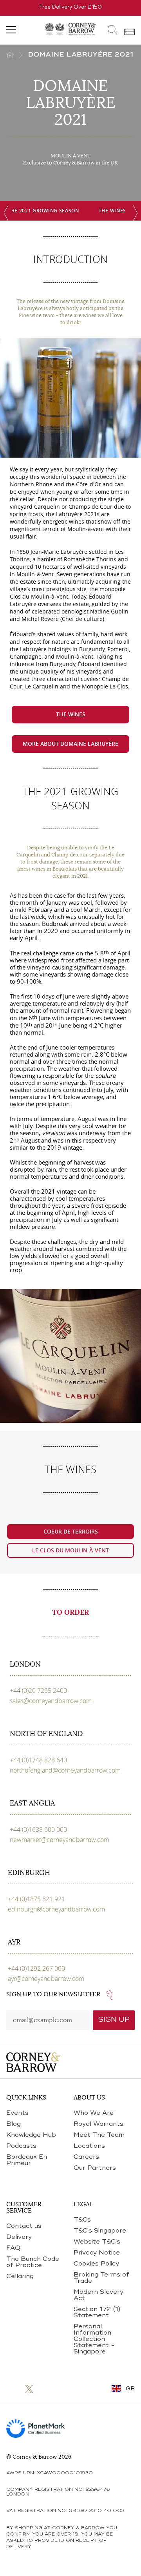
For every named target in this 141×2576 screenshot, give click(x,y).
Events (17, 2113)
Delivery (19, 2237)
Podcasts (21, 2146)
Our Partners (95, 2168)
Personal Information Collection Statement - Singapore (94, 2339)
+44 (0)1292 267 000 (36, 1968)
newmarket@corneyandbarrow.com (60, 1840)
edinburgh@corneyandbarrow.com (56, 1909)
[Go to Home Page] (17, 55)
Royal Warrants (99, 2124)
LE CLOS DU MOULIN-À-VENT (70, 1550)
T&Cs (82, 2220)
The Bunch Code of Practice (33, 2262)
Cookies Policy (96, 2264)
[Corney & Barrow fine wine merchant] (70, 28)
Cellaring (20, 2277)
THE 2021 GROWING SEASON (43, 211)
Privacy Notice (97, 2253)
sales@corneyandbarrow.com (51, 1701)
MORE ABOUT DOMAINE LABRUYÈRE (70, 744)
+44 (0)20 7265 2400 (38, 1691)
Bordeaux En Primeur (27, 2160)
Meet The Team (99, 2135)
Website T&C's (97, 2242)
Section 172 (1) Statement (97, 2313)
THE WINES (112, 211)
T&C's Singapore (100, 2231)
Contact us (24, 2226)
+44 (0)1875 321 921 (36, 1899)
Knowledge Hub (31, 2135)
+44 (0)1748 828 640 (38, 1760)
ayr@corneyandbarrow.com (46, 1979)
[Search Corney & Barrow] (113, 30)
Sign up (114, 2020)
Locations (89, 2146)
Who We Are (94, 2113)
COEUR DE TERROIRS (71, 1531)
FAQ (13, 2248)
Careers (86, 2157)
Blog (14, 2124)
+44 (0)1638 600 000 (38, 1829)
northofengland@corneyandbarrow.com (65, 1770)
